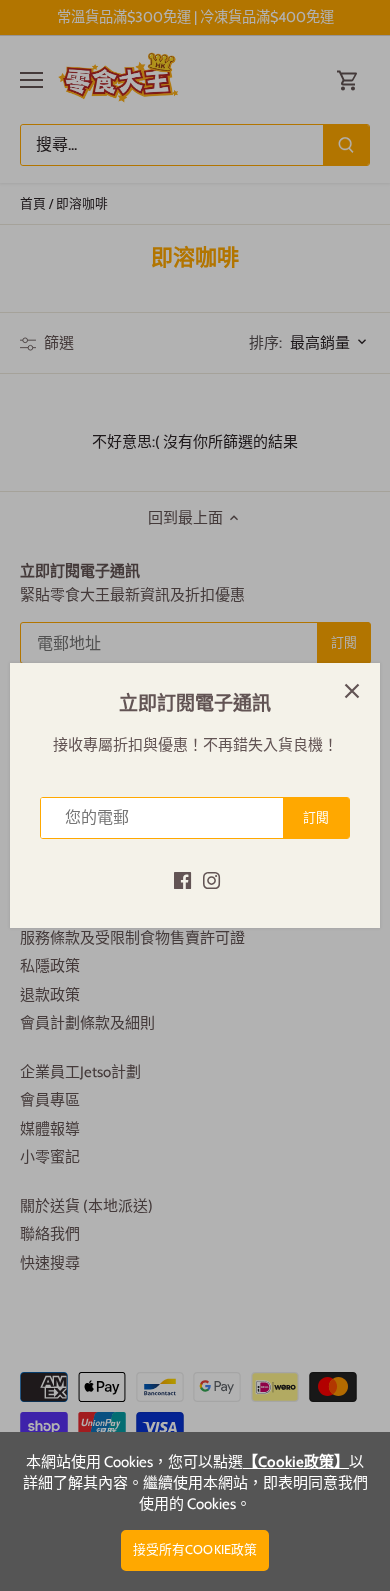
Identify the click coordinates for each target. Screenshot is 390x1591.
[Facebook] (182, 879)
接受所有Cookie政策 (195, 1549)
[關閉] (352, 691)
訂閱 (316, 817)
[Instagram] (211, 879)
